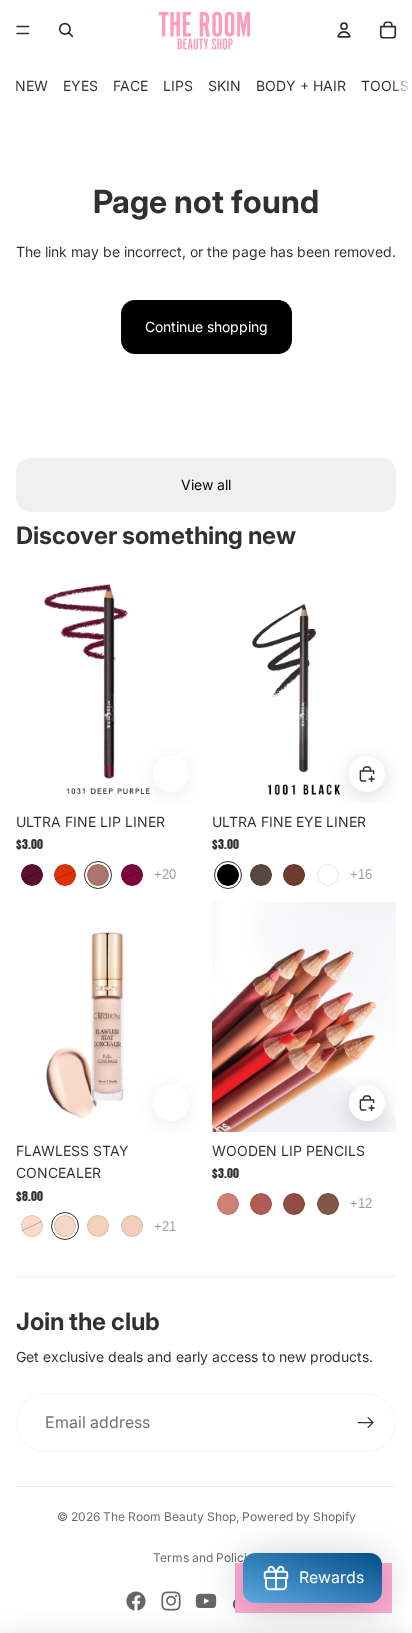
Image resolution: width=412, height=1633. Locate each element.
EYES (80, 85)
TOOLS (385, 85)
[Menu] (23, 30)
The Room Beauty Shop (169, 1516)
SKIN (224, 85)
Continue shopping (206, 326)
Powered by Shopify (299, 1516)
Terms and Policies (206, 1557)
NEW (31, 85)
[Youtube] (206, 1601)
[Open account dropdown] (344, 30)
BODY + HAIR (301, 85)
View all (206, 484)
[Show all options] (165, 875)
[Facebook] (136, 1601)
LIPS (178, 85)
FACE (130, 85)
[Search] (66, 30)
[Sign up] (366, 1423)
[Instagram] (171, 1601)
